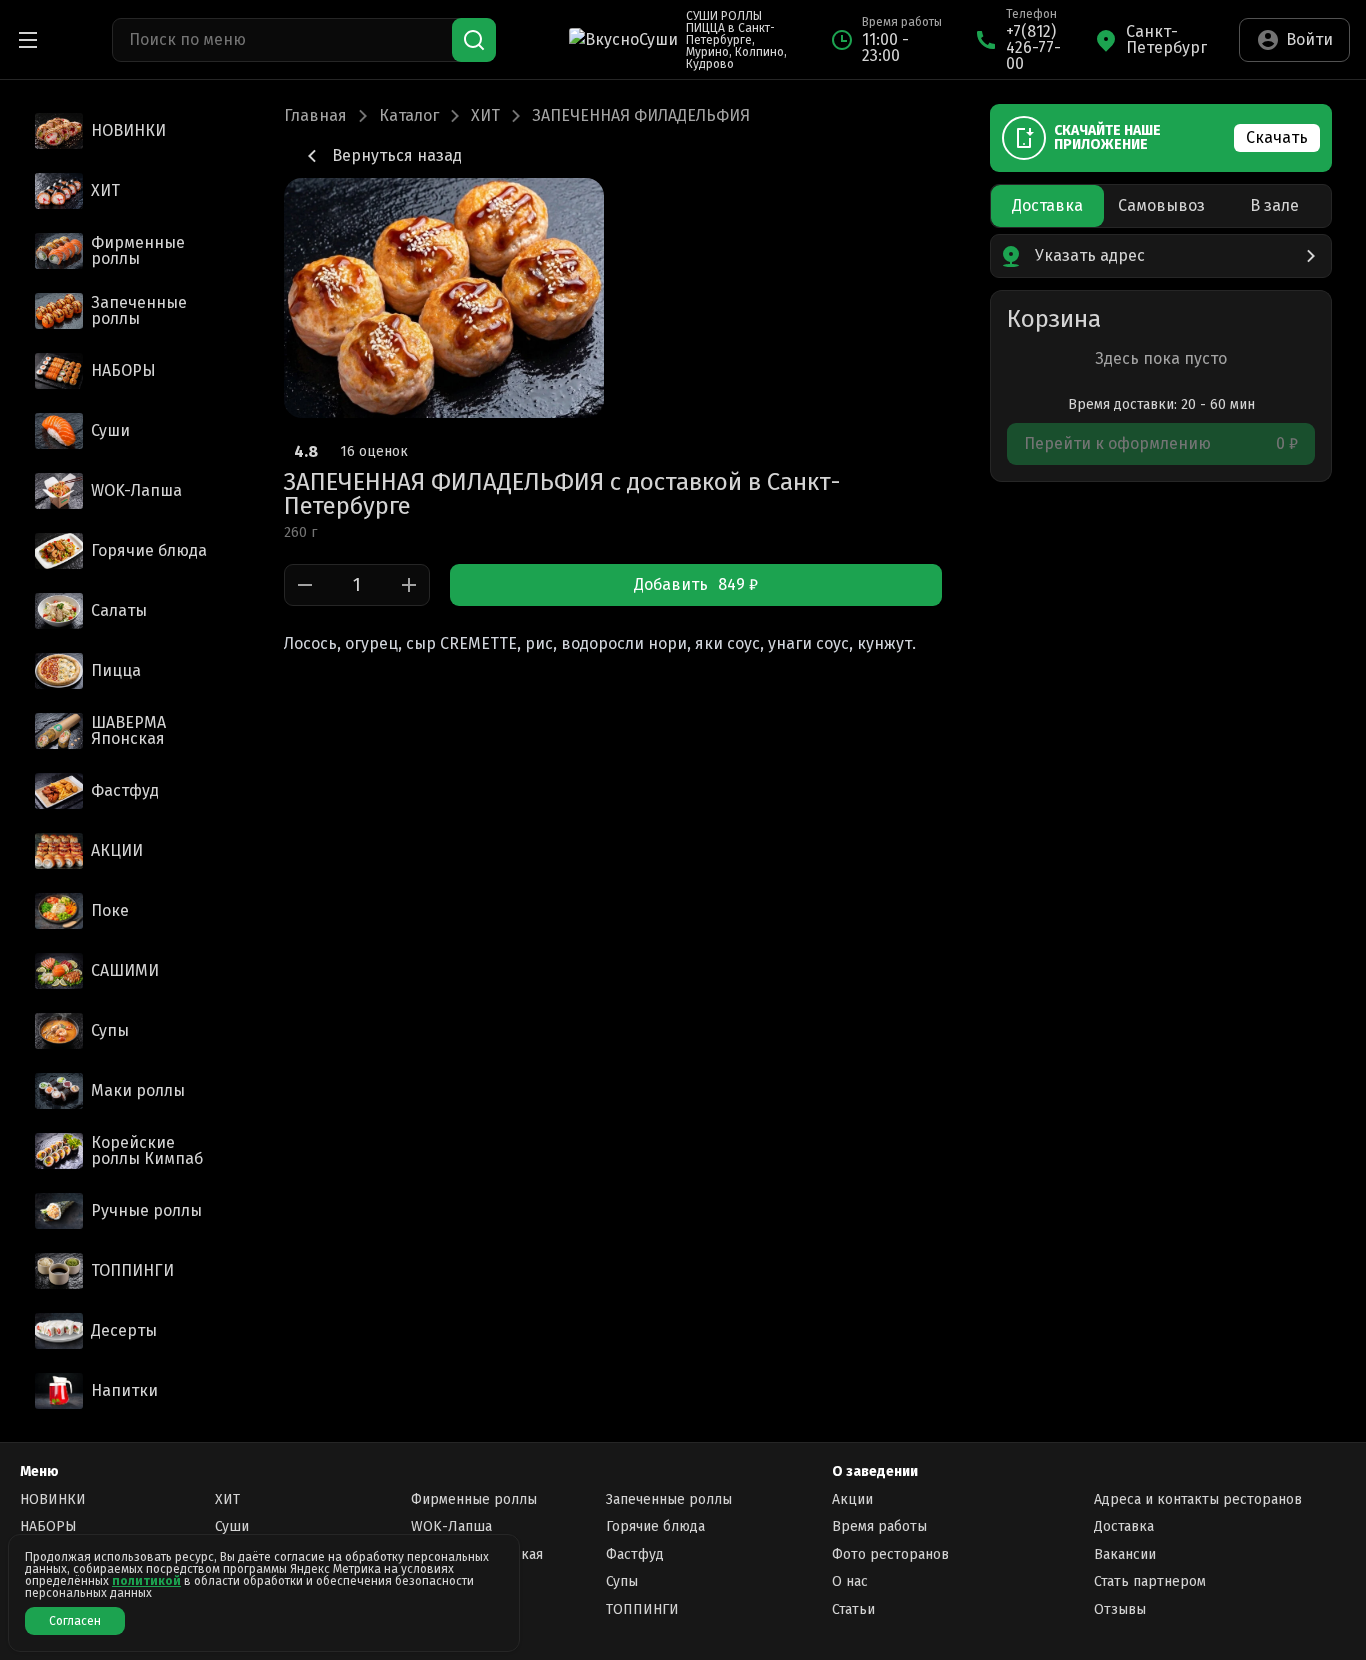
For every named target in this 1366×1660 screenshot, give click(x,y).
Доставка (1124, 1526)
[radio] (1047, 206)
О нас (850, 1581)
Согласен (75, 1621)
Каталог (409, 116)
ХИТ (485, 116)
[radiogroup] (1161, 206)
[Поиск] (474, 40)
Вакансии (1125, 1554)
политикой (146, 1581)
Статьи (853, 1609)
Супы (622, 1581)
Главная (315, 116)
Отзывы (1120, 1609)
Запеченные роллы (669, 1499)
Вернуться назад (397, 155)
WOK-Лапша (451, 1526)
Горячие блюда (655, 1526)
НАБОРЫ (48, 1526)
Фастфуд (635, 1554)
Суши (232, 1526)
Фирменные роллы (474, 1499)
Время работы (879, 1526)
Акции (852, 1499)
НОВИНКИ (53, 1499)
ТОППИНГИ (642, 1609)
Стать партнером (1150, 1581)
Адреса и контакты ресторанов (1198, 1499)
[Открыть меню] (28, 40)
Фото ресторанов (890, 1554)
